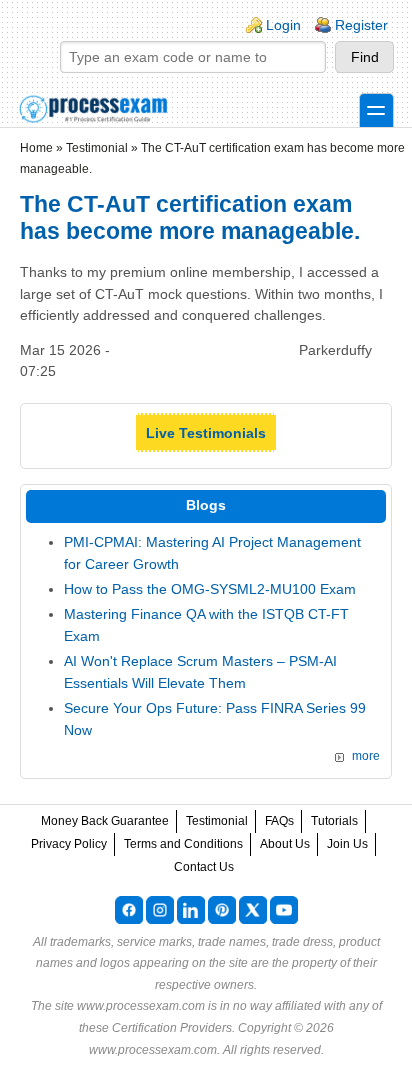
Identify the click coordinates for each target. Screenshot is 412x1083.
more (366, 756)
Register (361, 25)
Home (36, 148)
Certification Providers (172, 1028)
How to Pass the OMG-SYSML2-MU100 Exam (210, 589)
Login (283, 25)
